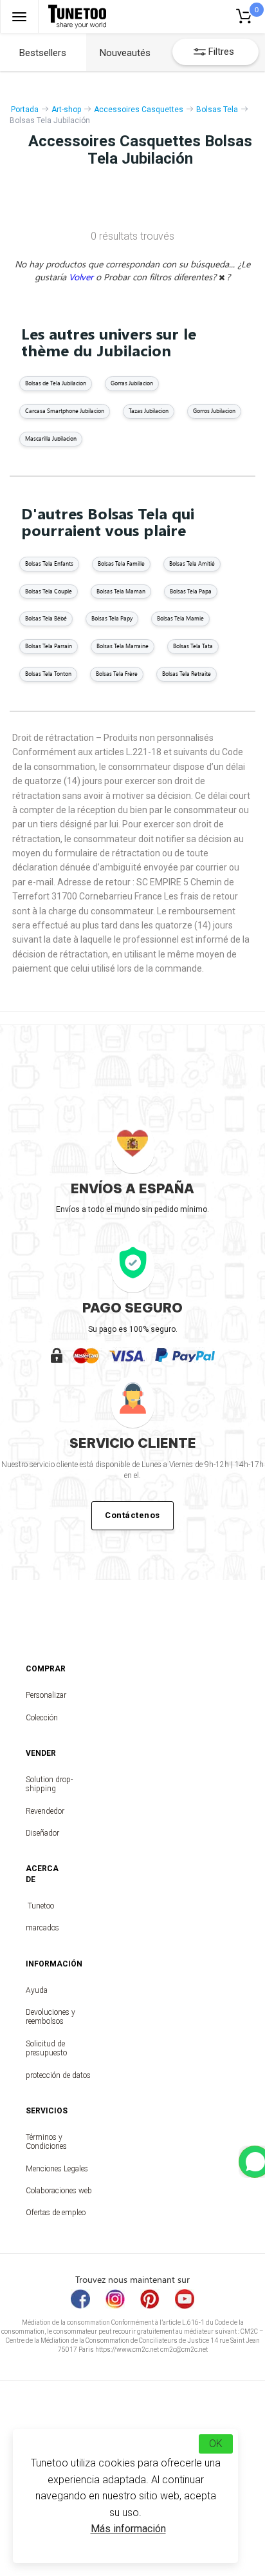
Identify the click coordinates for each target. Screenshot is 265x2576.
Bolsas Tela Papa (191, 591)
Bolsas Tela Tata (193, 646)
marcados (41, 1928)
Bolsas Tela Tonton (48, 674)
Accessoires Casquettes (139, 110)
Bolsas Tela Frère (117, 674)
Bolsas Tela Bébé (46, 618)
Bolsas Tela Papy (112, 618)
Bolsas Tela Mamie (180, 618)
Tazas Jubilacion (149, 411)
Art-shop (66, 110)
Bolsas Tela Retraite (187, 674)
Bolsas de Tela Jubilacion (56, 383)
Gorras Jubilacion (132, 383)
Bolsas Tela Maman (121, 591)
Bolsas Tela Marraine (123, 646)
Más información (128, 2529)
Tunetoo (41, 1906)
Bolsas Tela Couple (49, 591)
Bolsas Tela (217, 110)
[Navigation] (19, 16)
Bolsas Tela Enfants (49, 563)
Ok (216, 2444)
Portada (25, 110)
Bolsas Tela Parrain (49, 646)
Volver (82, 277)
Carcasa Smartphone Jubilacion (65, 411)
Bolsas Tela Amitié (192, 563)
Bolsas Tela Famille (121, 563)
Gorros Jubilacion (214, 411)
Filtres (221, 52)
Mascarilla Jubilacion (51, 438)
